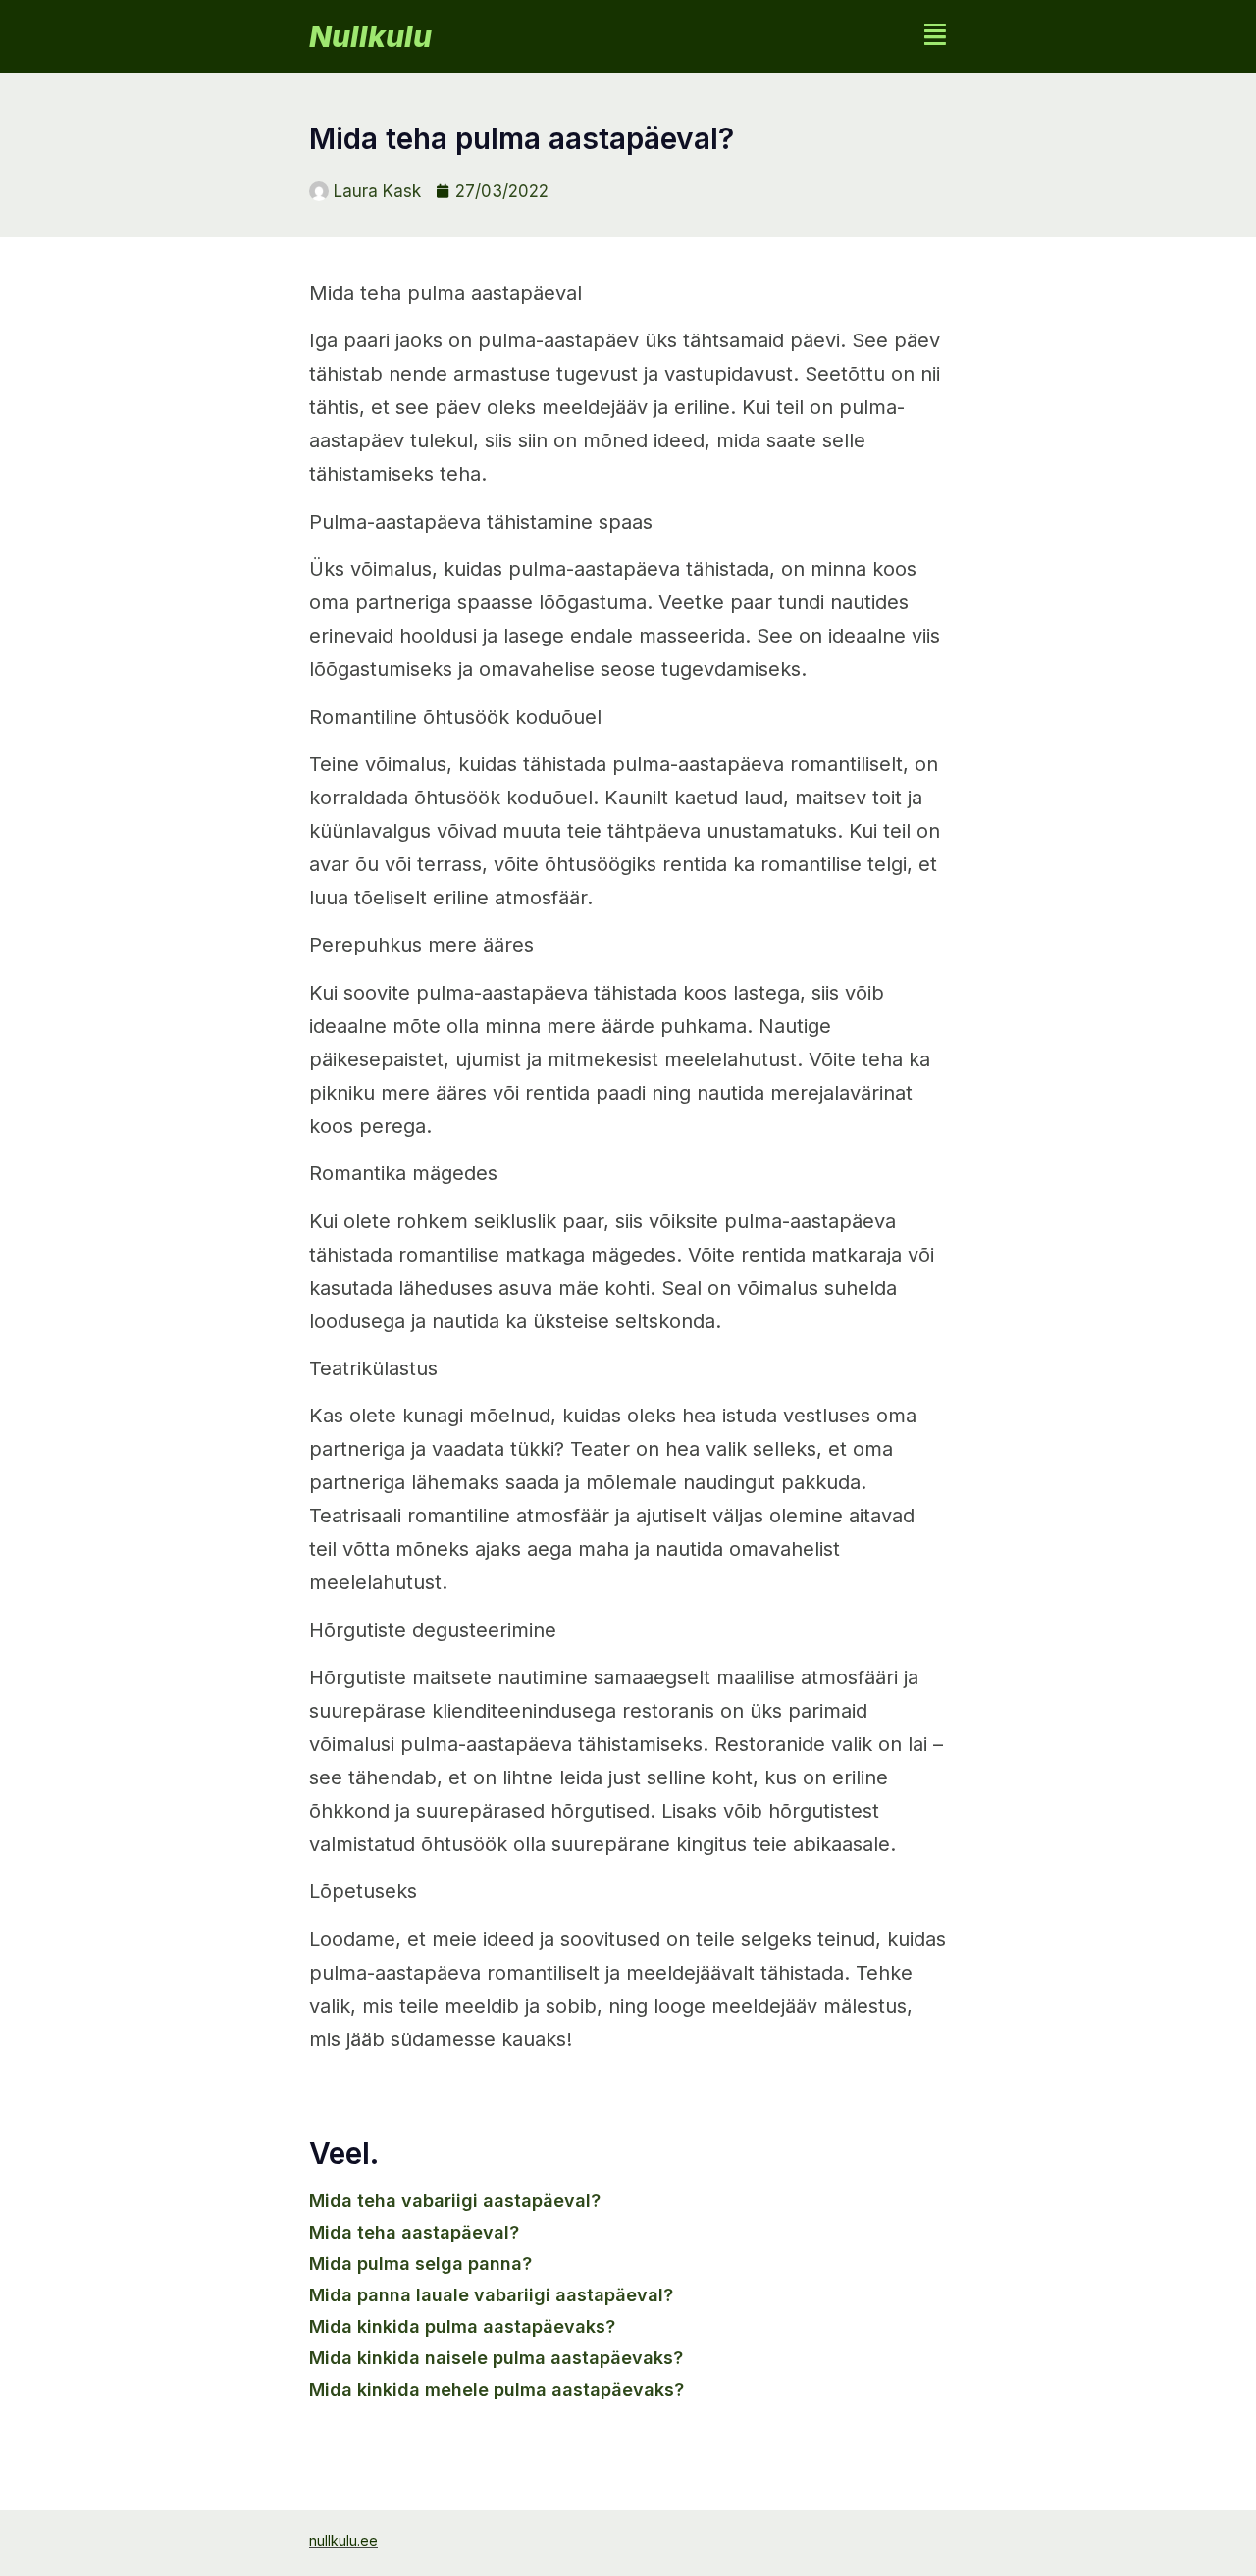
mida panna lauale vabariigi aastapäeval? (491, 2295)
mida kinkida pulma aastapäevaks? (462, 2326)
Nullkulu (370, 36)
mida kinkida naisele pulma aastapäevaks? (496, 2358)
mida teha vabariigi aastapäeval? (455, 2201)
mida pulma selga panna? (420, 2264)
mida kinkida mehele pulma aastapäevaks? (497, 2389)
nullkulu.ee (343, 2540)
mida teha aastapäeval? (414, 2232)
